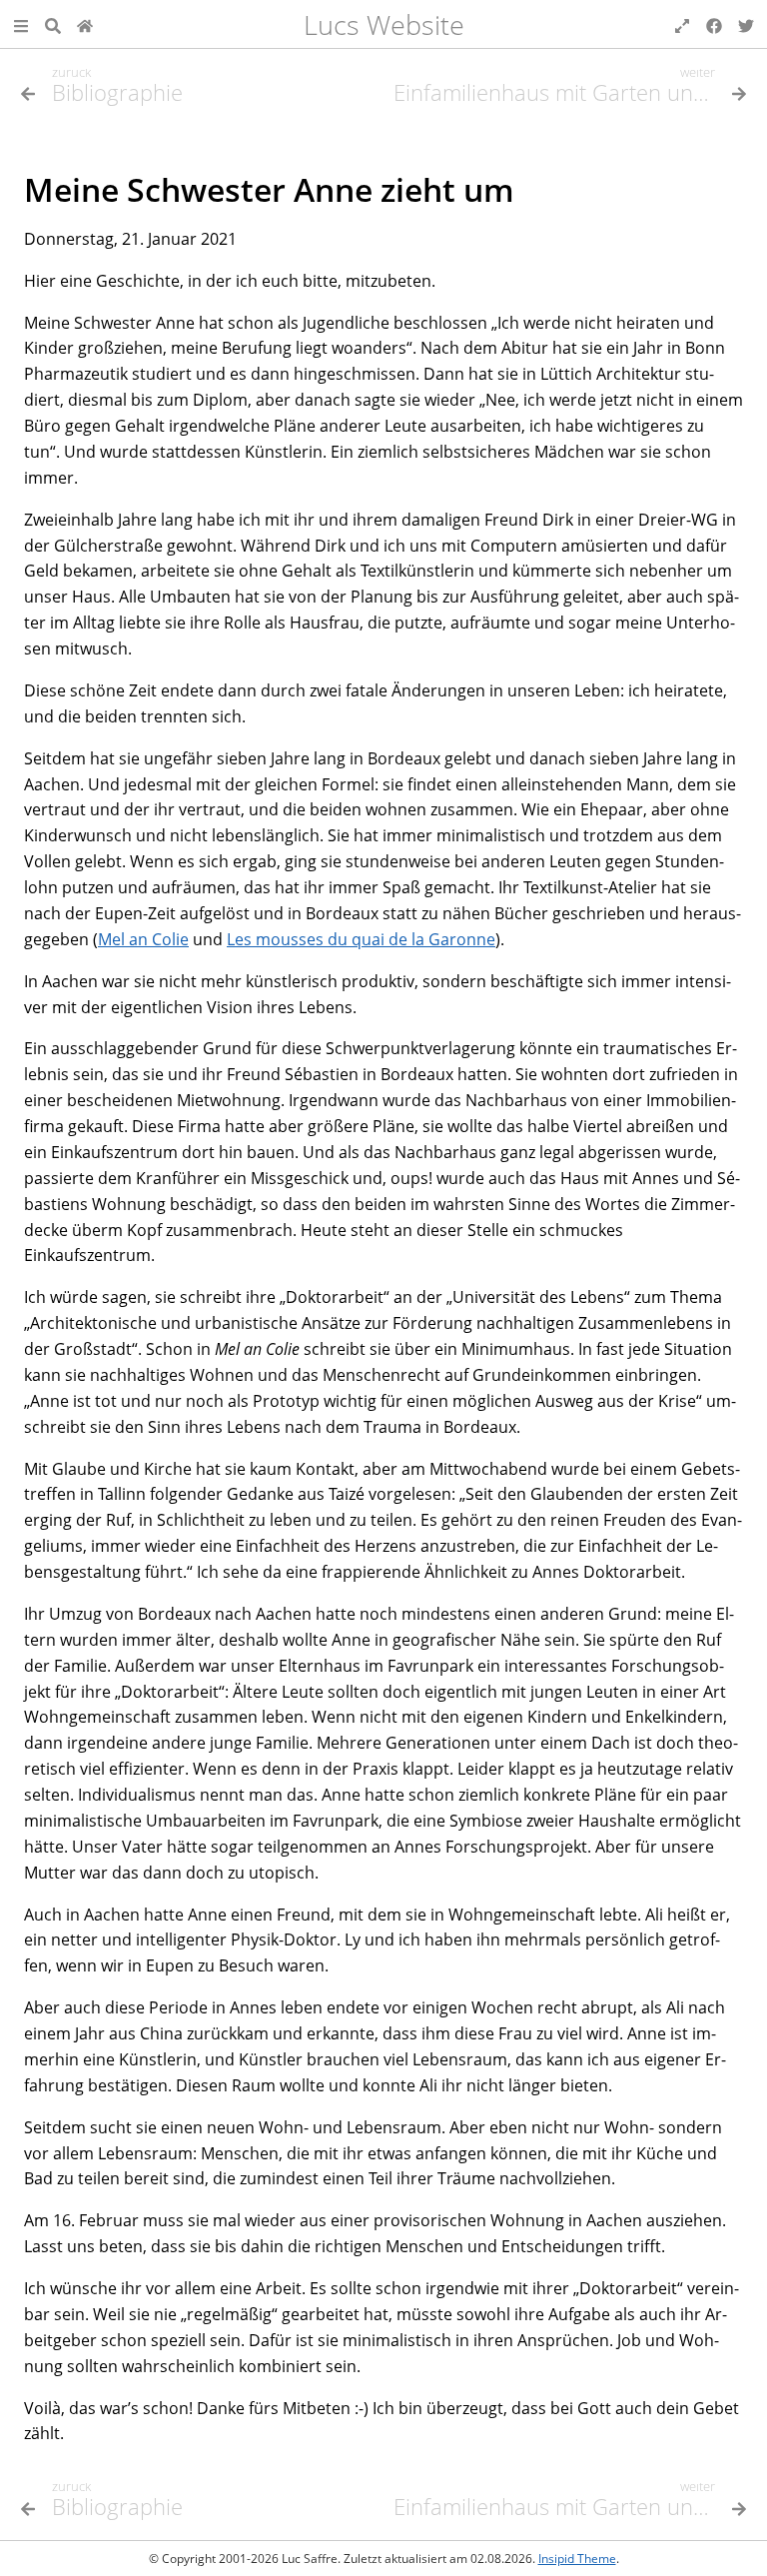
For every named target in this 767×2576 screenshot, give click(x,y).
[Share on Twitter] (746, 24)
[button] (21, 24)
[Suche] (53, 24)
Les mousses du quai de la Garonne (361, 939)
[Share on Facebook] (714, 24)
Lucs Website (384, 24)
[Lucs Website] (85, 24)
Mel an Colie (143, 939)
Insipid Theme (577, 2559)
